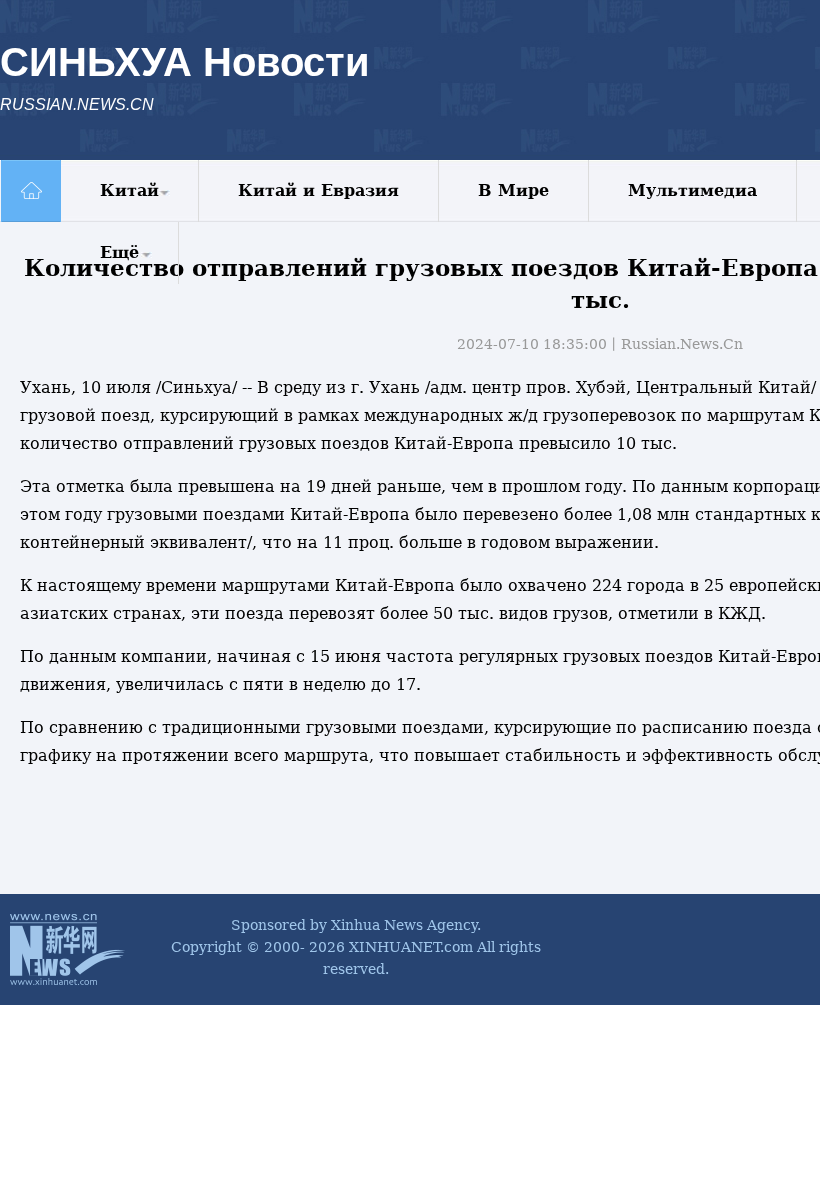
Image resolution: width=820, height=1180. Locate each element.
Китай (129, 190)
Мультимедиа (692, 190)
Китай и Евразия (318, 190)
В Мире (513, 190)
